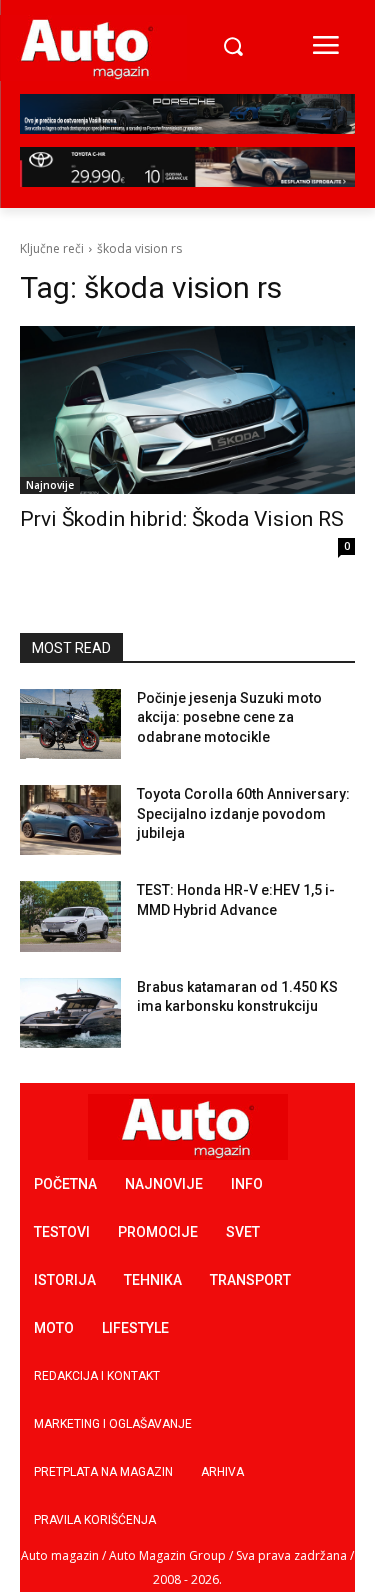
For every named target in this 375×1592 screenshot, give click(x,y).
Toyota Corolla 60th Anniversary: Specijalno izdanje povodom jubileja (243, 813)
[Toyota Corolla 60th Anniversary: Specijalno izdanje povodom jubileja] (70, 820)
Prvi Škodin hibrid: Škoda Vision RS (182, 519)
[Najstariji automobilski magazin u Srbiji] (87, 48)
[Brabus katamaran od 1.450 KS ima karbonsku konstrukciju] (70, 1013)
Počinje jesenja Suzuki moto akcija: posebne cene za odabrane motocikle (229, 717)
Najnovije (50, 485)
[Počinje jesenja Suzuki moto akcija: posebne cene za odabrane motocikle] (70, 724)
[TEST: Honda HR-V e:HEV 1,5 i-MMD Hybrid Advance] (70, 916)
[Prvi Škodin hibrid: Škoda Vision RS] (187, 410)
